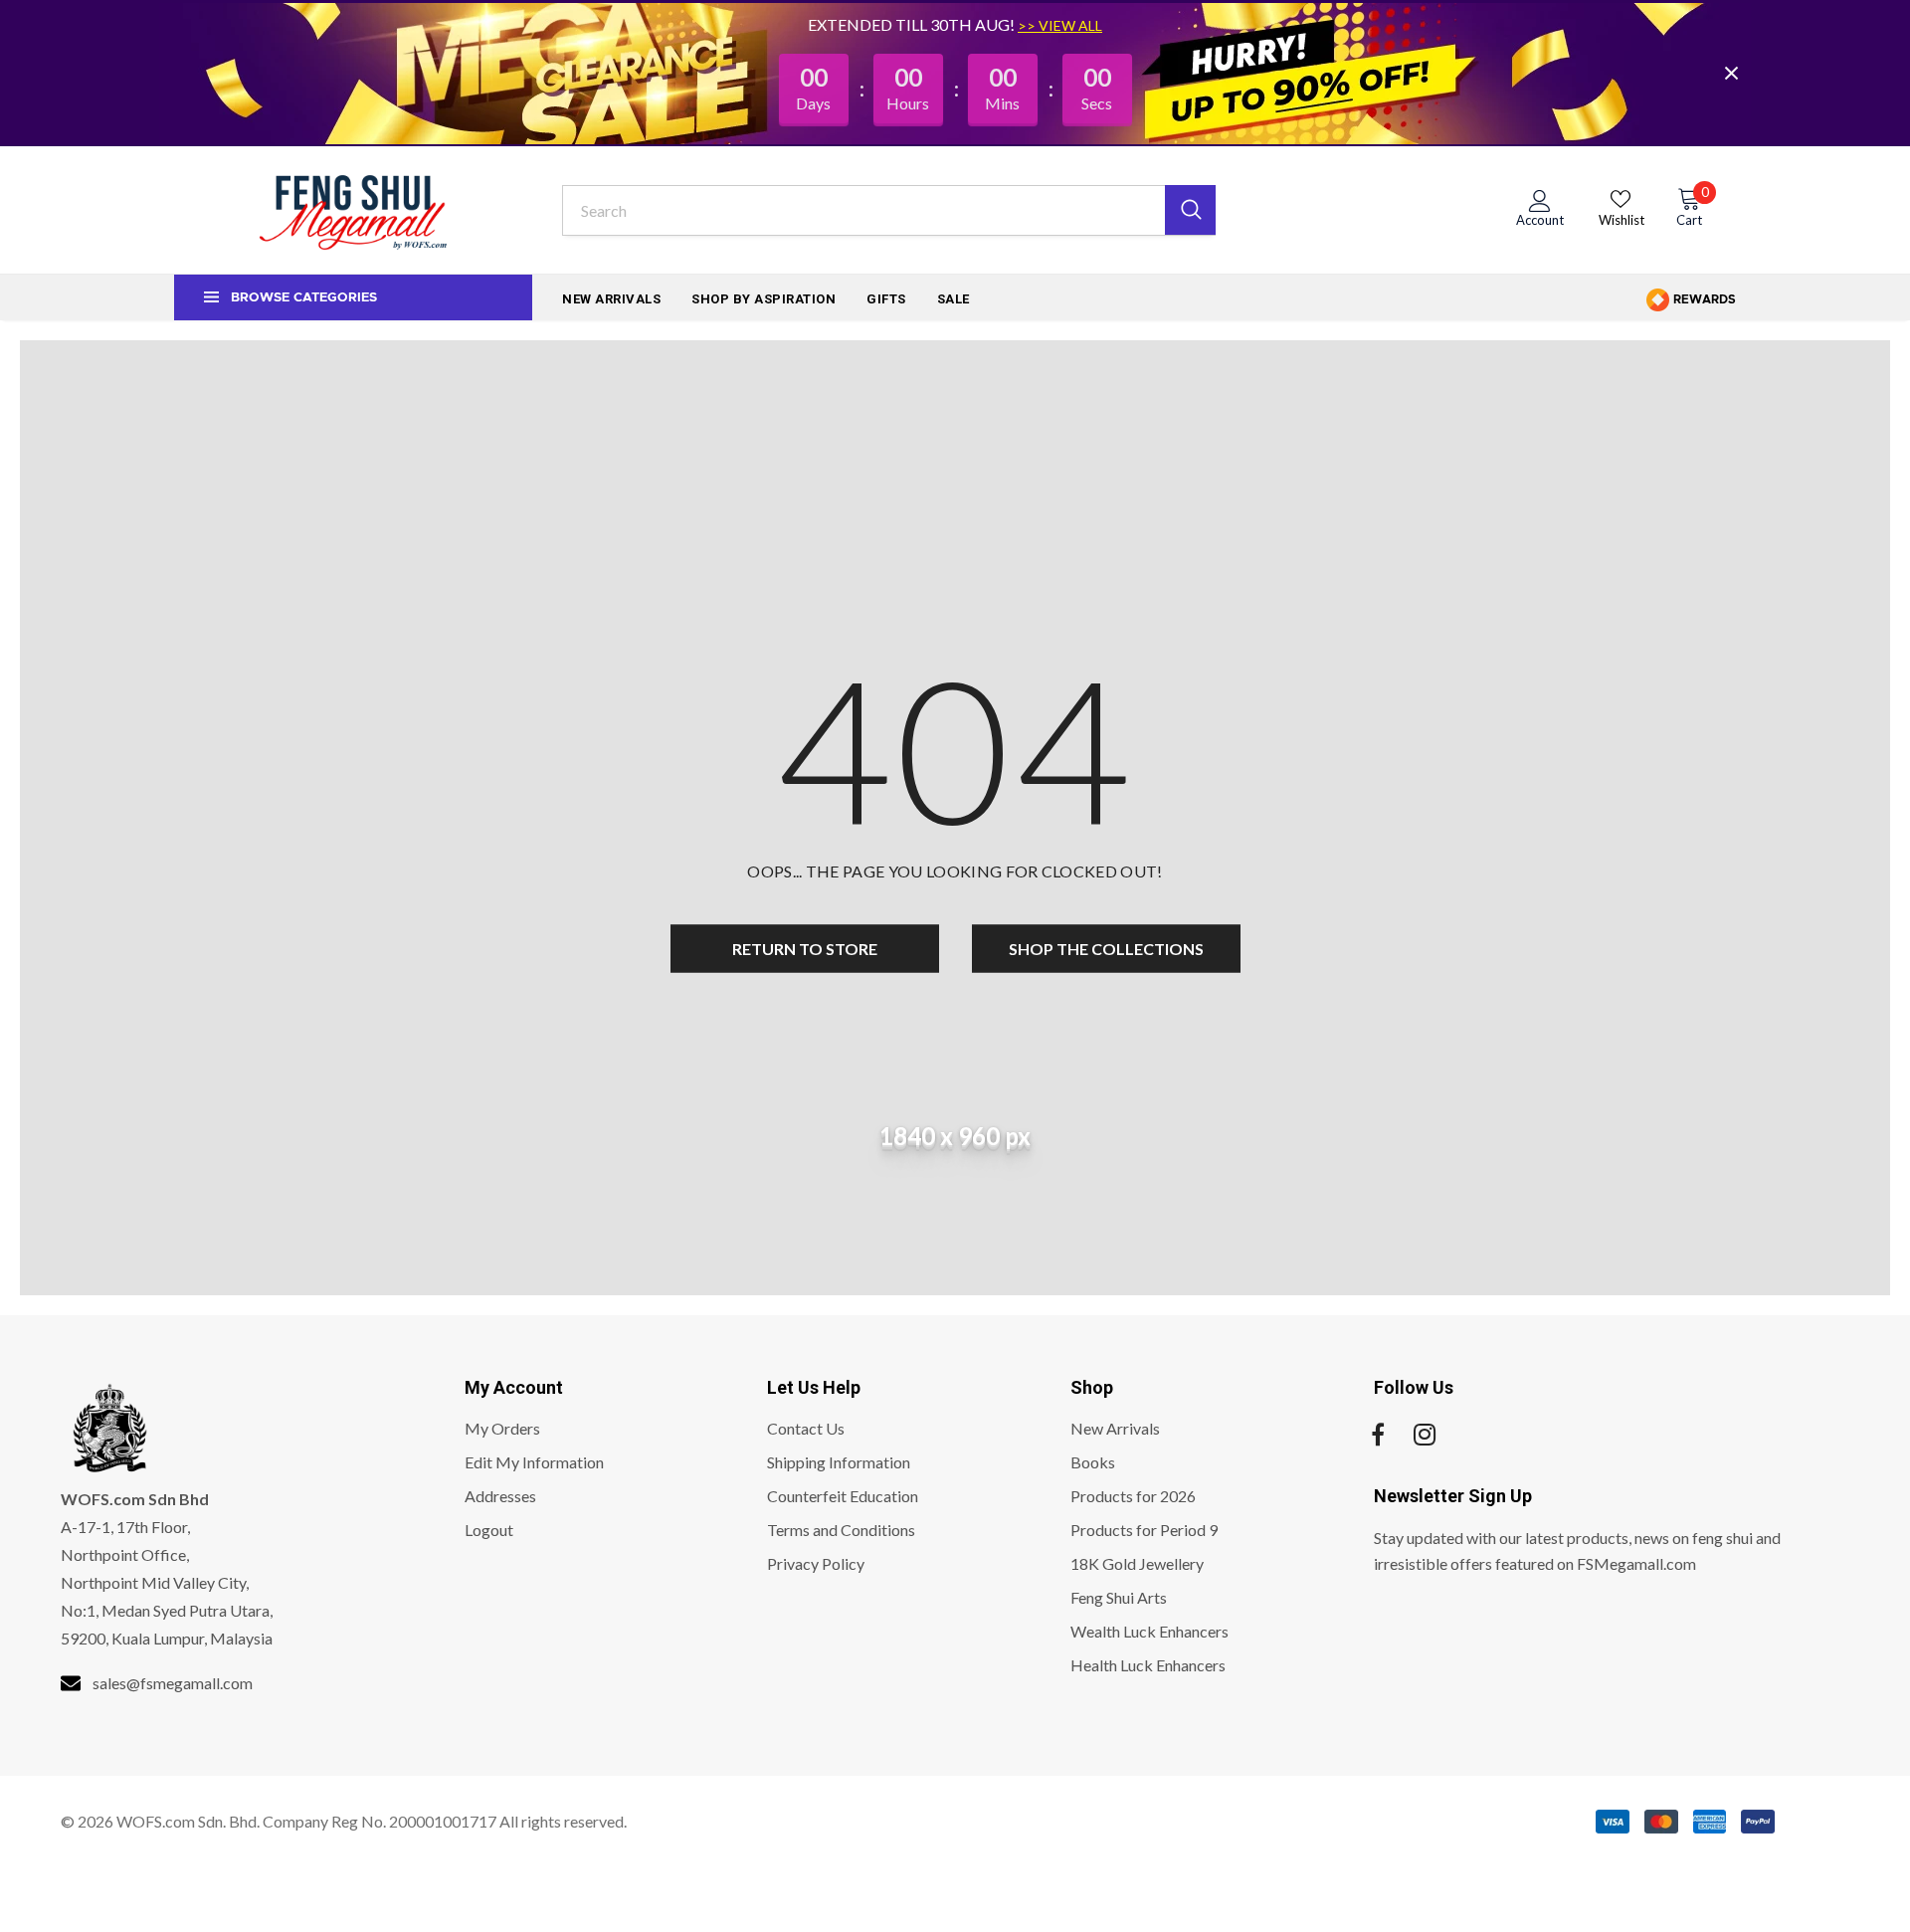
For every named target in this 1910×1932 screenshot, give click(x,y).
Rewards (1703, 299)
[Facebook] (1378, 1435)
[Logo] (353, 210)
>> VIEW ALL (1060, 25)
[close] (1731, 73)
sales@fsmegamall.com (173, 1683)
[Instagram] (1425, 1435)
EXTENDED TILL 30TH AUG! (913, 24)
